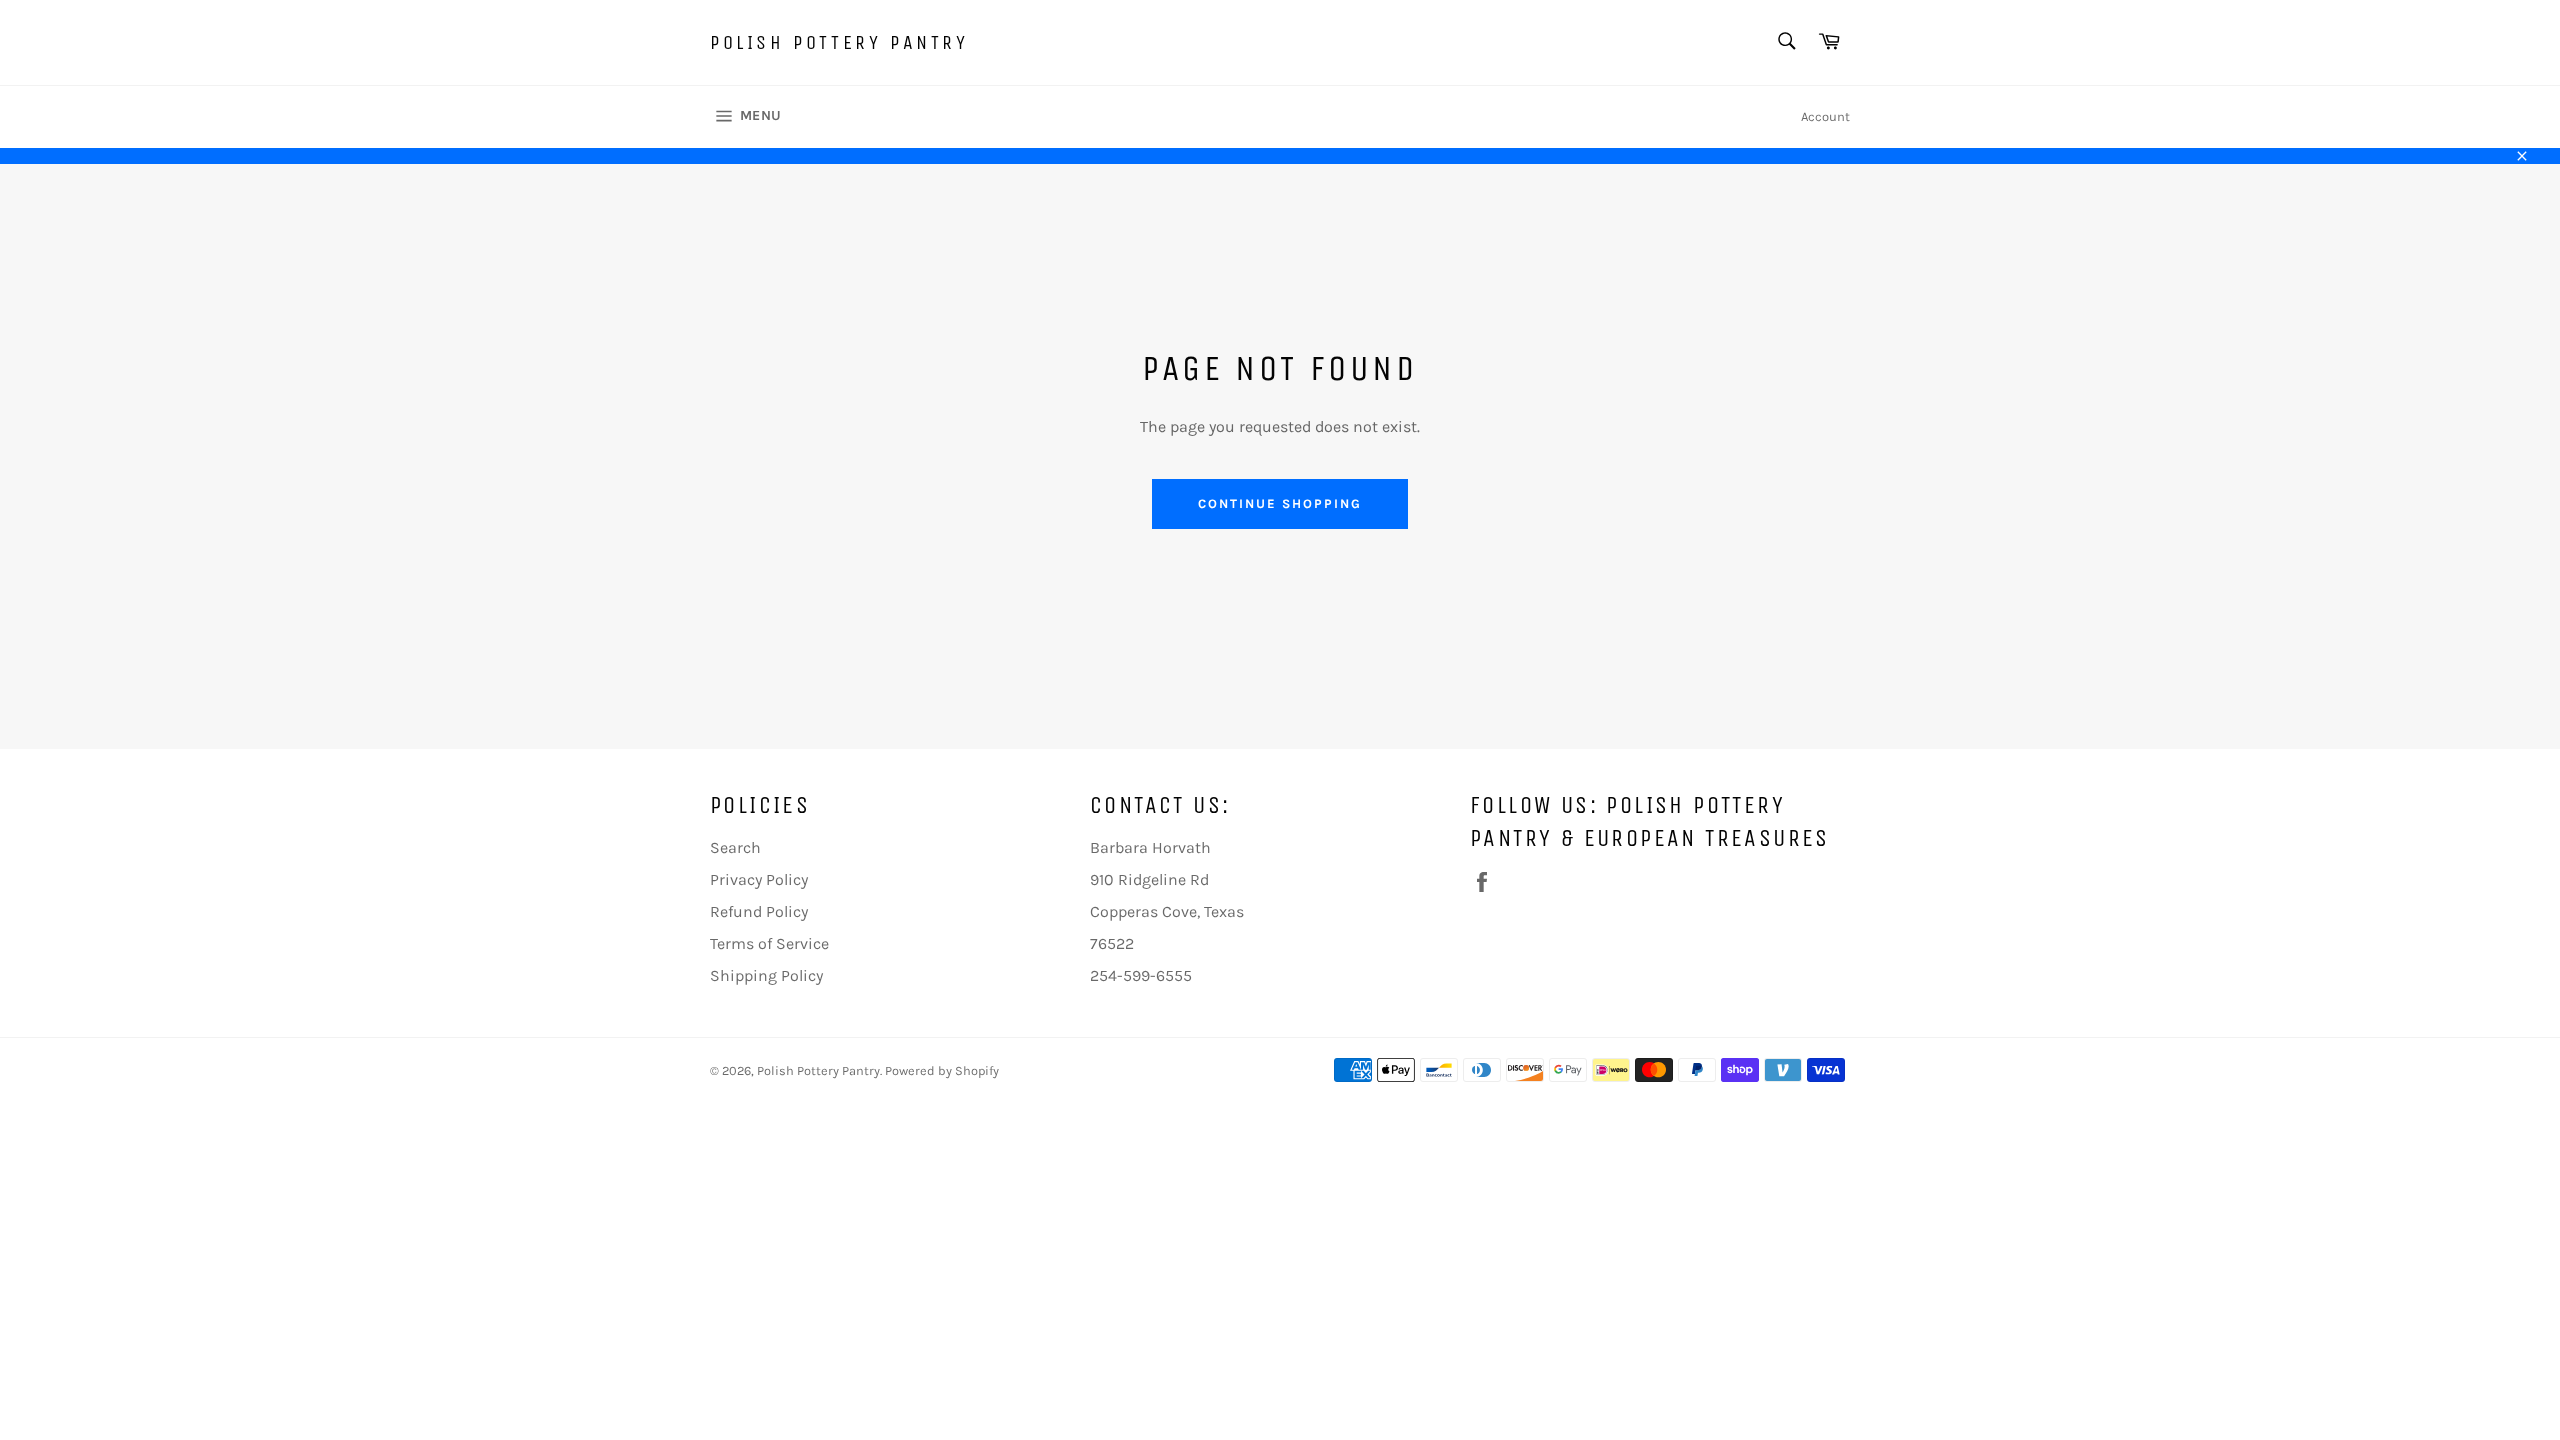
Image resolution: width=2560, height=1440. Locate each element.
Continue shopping (1279, 503)
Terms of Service (769, 943)
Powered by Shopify (942, 1070)
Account (1825, 116)
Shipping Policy (766, 975)
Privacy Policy (759, 879)
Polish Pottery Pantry (839, 42)
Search (735, 847)
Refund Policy (759, 911)
